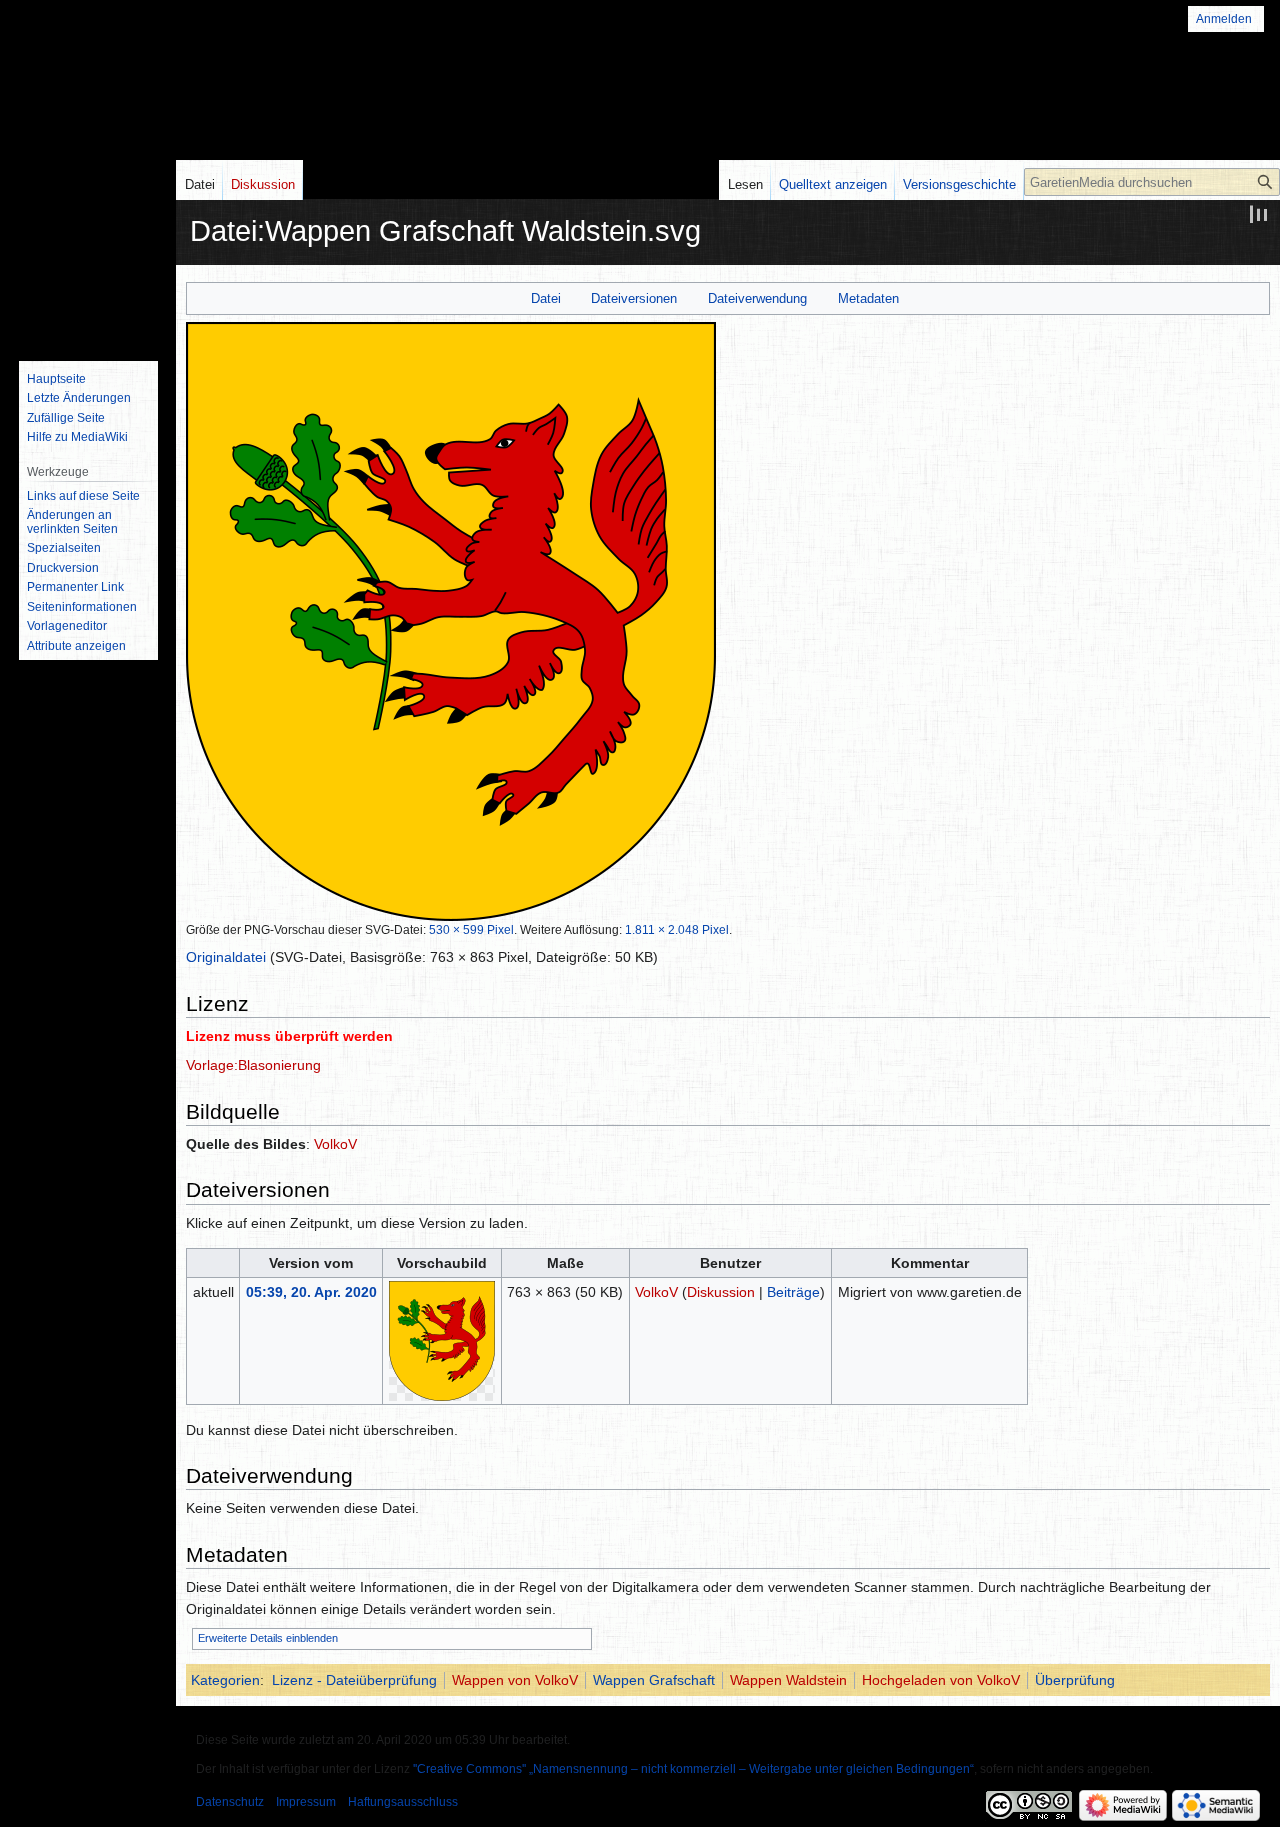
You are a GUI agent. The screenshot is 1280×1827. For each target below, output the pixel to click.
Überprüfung (1075, 1680)
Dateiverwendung (757, 298)
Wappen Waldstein (788, 1680)
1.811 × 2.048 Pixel (677, 929)
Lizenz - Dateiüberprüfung (354, 1680)
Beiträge (793, 1292)
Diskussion (721, 1292)
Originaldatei (226, 957)
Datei (546, 298)
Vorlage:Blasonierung (253, 1065)
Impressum (306, 1802)
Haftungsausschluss (403, 1802)
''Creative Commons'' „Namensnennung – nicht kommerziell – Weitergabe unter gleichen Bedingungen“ (693, 1769)
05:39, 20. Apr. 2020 (311, 1292)
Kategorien (225, 1680)
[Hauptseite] (88, 265)
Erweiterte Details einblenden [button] (268, 1638)
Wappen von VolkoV (515, 1680)
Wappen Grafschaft (654, 1680)
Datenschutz (230, 1802)
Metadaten (868, 298)
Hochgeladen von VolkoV (941, 1680)
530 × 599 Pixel (471, 929)
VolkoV (335, 1144)
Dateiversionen (634, 298)
